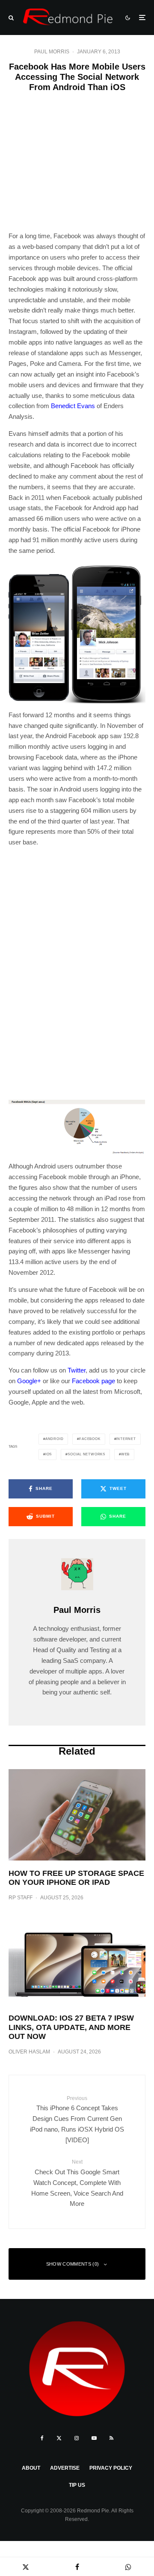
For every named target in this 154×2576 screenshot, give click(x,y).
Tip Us (77, 2485)
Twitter (77, 1370)
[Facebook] (42, 2438)
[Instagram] (77, 2438)
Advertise (65, 2468)
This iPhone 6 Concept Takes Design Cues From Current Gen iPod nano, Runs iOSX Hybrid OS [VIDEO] (77, 2119)
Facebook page (93, 1381)
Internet (126, 1439)
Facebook (90, 1439)
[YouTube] (94, 2438)
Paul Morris (52, 52)
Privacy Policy (111, 2468)
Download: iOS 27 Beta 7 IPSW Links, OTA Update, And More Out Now (71, 2027)
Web (125, 1454)
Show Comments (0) (73, 2264)
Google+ (29, 1381)
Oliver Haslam (29, 2052)
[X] (59, 2438)
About (31, 2468)
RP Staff (21, 1898)
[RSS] (111, 2438)
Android (55, 1439)
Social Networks (86, 1454)
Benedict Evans (73, 406)
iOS (49, 1454)
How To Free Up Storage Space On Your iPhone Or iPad (76, 1878)
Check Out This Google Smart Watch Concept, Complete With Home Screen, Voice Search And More (77, 2183)
